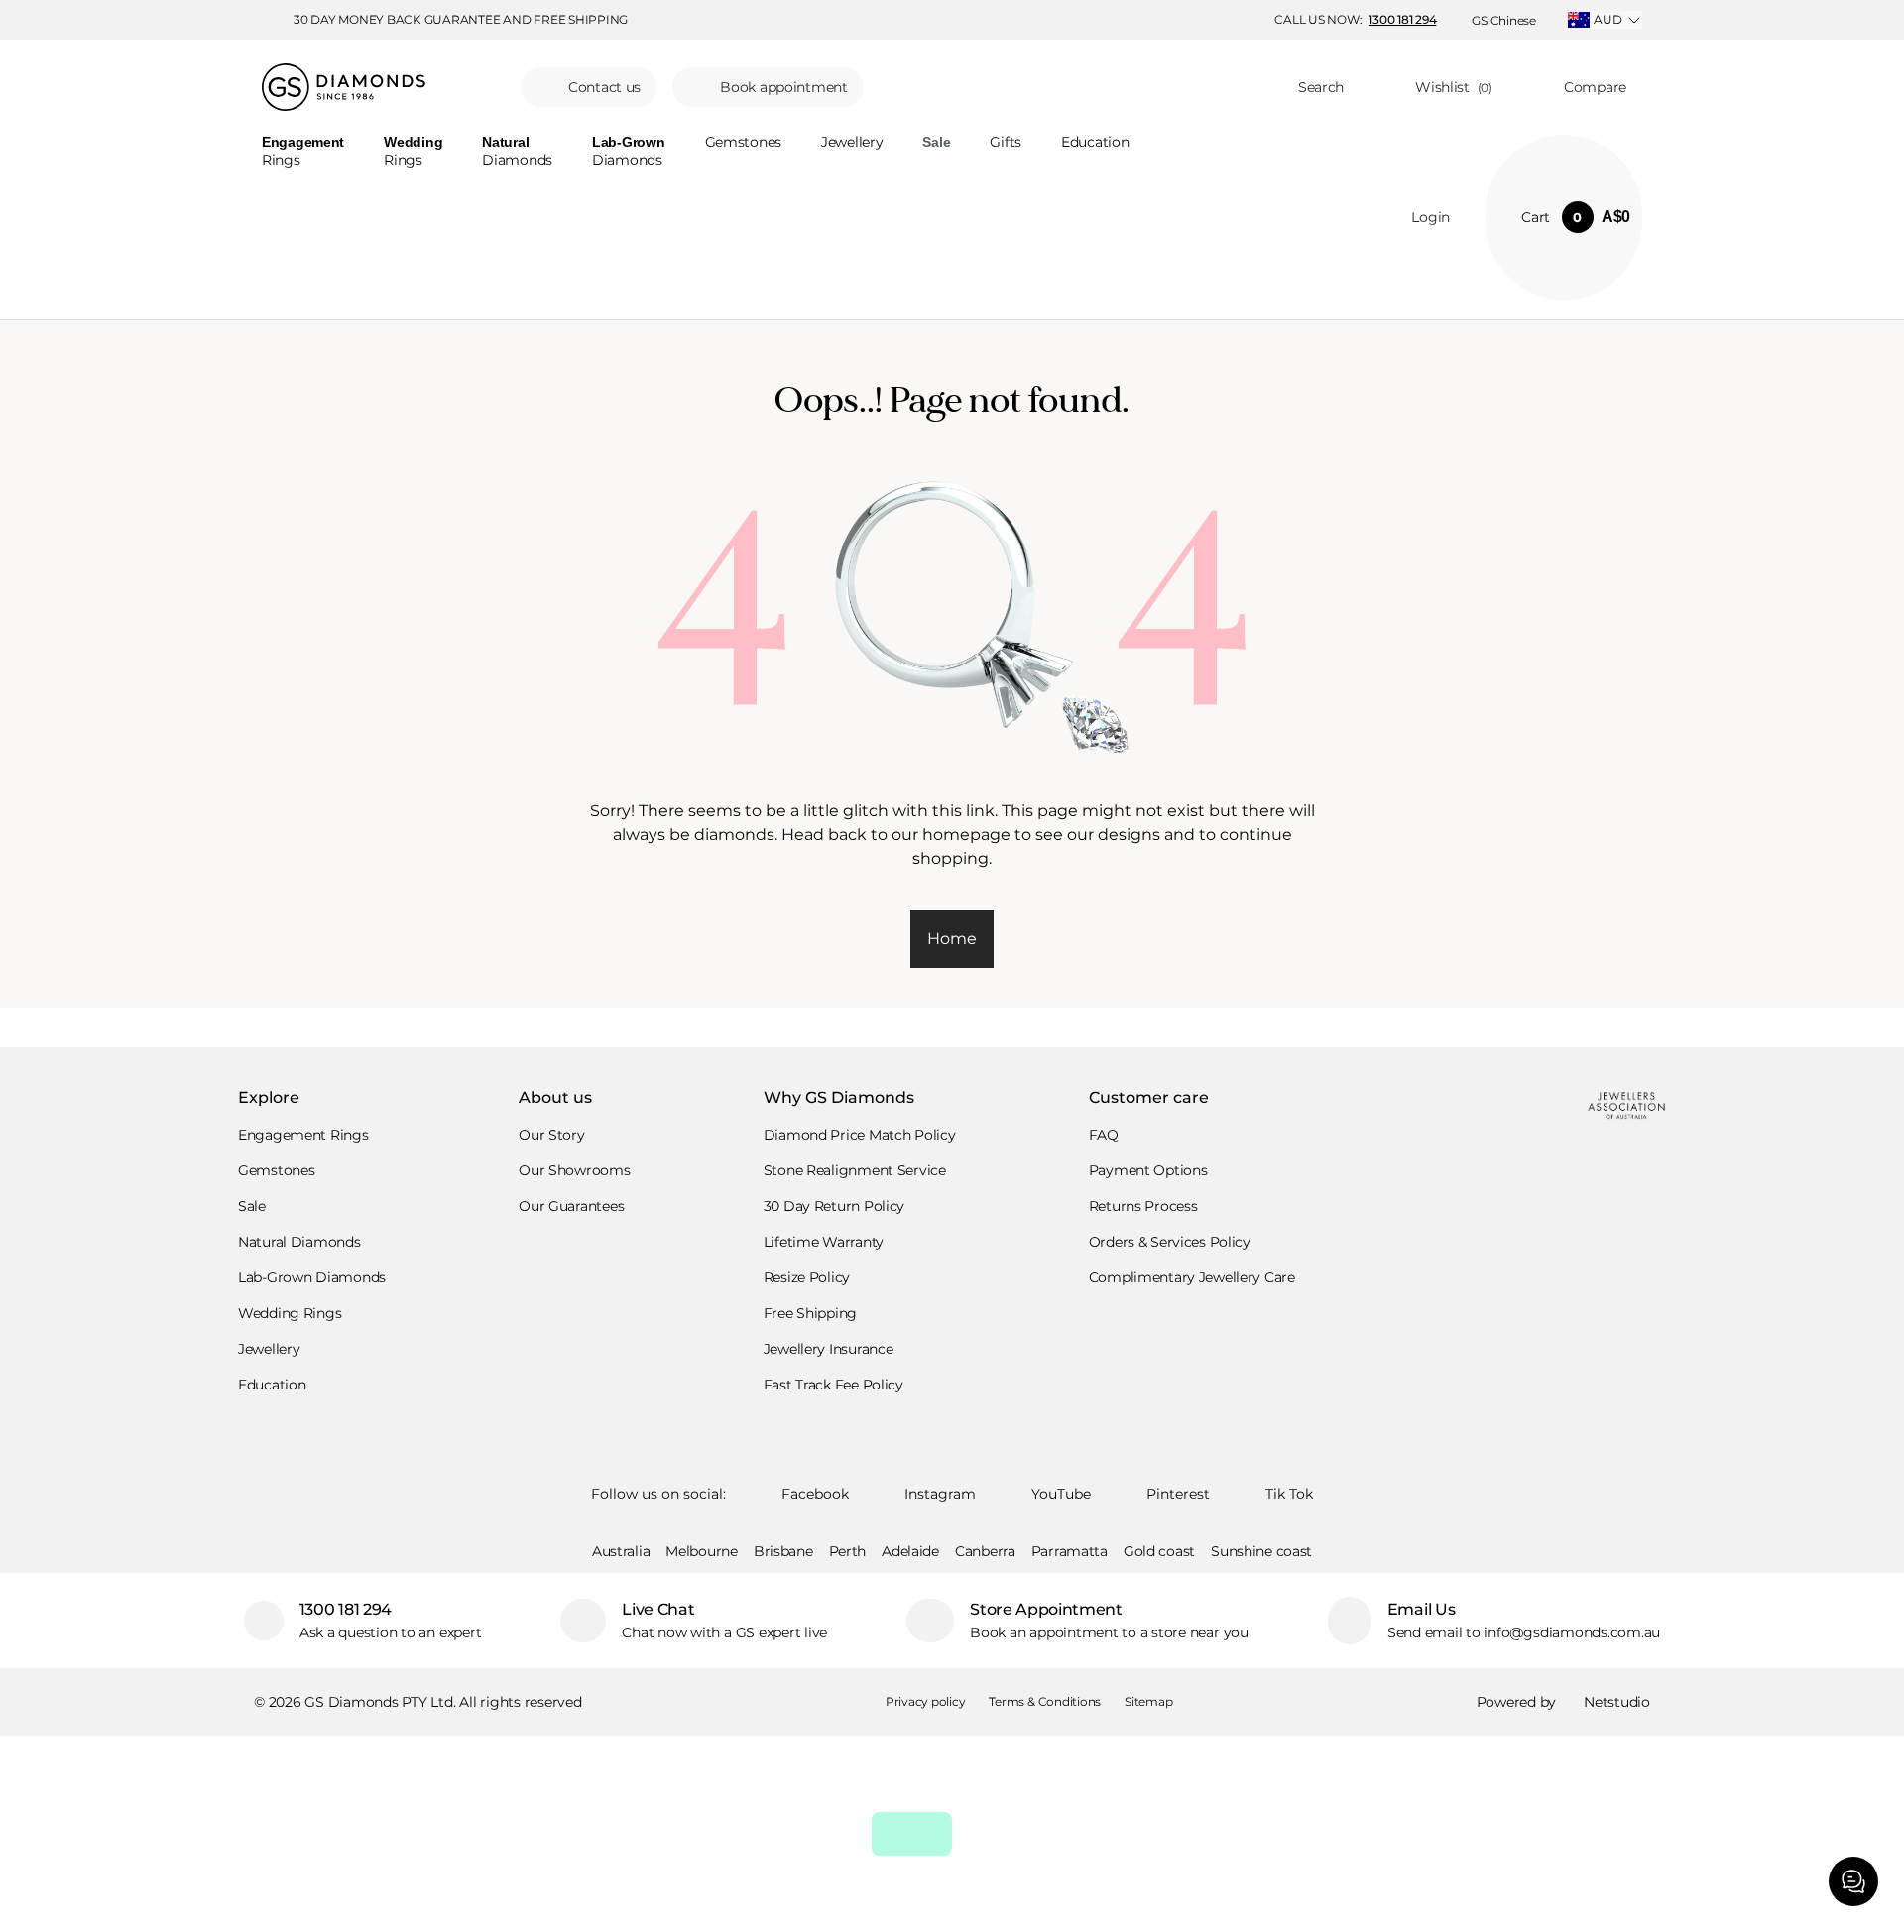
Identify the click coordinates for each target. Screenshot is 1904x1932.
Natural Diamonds (299, 1242)
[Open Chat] (1853, 1881)
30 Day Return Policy (834, 1206)
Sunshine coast (1261, 1551)
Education (1095, 143)
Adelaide (910, 1551)
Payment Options (1148, 1170)
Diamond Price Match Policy (860, 1135)
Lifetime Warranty (824, 1242)
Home (952, 939)
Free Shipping (810, 1313)
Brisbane (783, 1551)
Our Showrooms (574, 1170)
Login (1430, 217)
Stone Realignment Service (855, 1170)
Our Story (551, 1135)
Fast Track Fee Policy (833, 1385)
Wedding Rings (290, 1313)
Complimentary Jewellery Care (1192, 1277)
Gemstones (743, 143)
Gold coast (1159, 1551)
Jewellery (852, 143)
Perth (848, 1551)
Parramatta (1070, 1551)
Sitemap (1148, 1701)
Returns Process (1143, 1206)
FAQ (1104, 1135)
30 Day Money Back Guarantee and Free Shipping (461, 20)
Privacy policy (926, 1701)
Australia (621, 1551)
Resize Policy (807, 1277)
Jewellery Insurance (829, 1349)
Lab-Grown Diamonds (312, 1277)
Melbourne (701, 1551)
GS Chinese (1504, 20)
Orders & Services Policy (1170, 1242)
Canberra (985, 1551)
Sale (252, 1206)
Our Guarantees (571, 1206)
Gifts (1006, 143)
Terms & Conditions (1045, 1701)
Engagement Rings (303, 1135)
